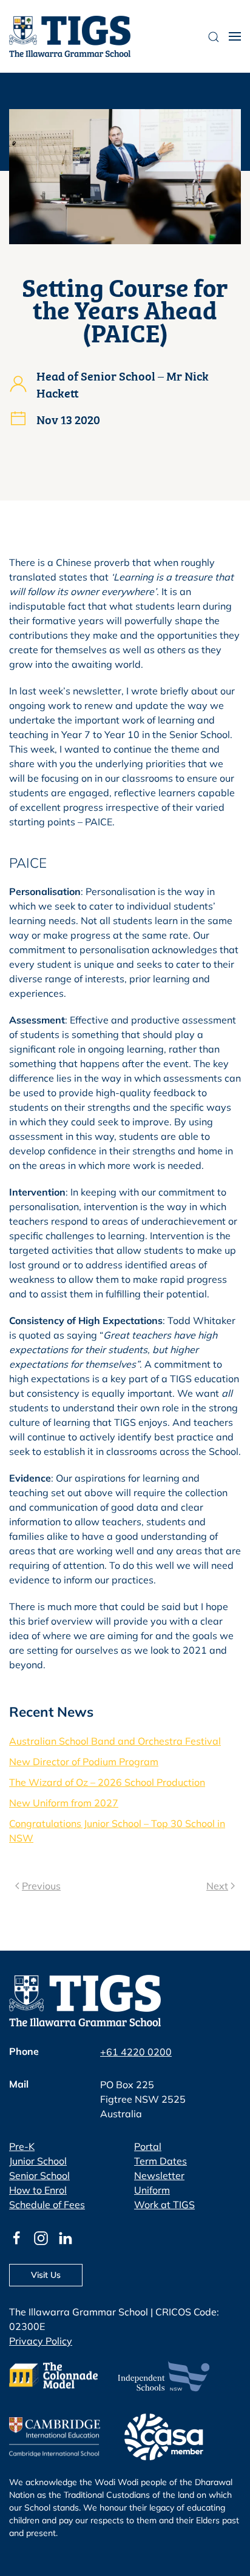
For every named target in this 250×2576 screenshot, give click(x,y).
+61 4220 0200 (136, 2052)
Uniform (152, 2190)
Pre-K (22, 2146)
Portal (148, 2146)
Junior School (38, 2161)
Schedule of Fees (47, 2205)
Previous (41, 1886)
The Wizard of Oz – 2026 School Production (107, 1782)
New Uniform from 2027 (64, 1803)
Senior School (39, 2175)
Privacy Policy (41, 2341)
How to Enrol (38, 2190)
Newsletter (159, 2175)
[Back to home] (70, 36)
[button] (235, 36)
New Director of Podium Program (84, 1762)
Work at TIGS (164, 2205)
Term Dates (160, 2161)
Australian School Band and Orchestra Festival (115, 1741)
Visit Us (46, 2275)
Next (217, 1886)
